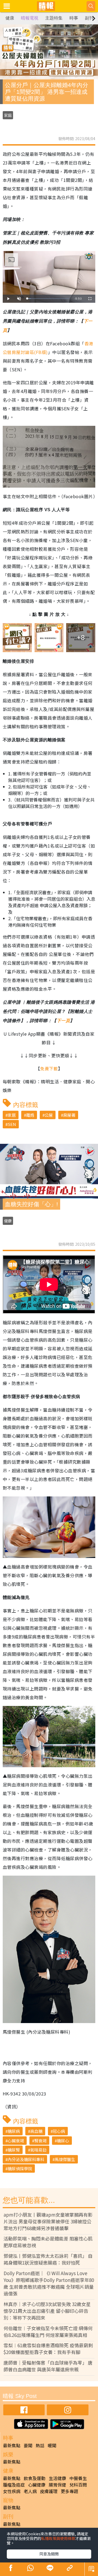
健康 (10, 18)
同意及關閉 (49, 2554)
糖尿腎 (14, 2150)
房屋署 (69, 1115)
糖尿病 (14, 2131)
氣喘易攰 (38, 2150)
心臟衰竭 (16, 2141)
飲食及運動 (35, 2478)
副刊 (89, 18)
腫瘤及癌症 (14, 2485)
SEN (12, 1124)
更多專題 (69, 2491)
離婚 (30, 1115)
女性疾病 (12, 2491)
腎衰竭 (40, 2141)
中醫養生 (78, 2478)
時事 (74, 18)
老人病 (30, 2491)
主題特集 (54, 18)
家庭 (8, 115)
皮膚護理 (49, 2491)
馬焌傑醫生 (65, 2159)
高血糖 (36, 2131)
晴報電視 (30, 18)
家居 (12, 1115)
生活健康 (57, 2478)
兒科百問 (78, 2485)
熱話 (40, 2445)
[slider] (48, 299)
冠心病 (59, 2131)
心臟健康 (37, 2485)
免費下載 (49, 1068)
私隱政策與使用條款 (58, 2538)
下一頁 (63, 1021)
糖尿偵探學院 (20, 2168)
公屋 (49, 1115)
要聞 (28, 2445)
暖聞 (52, 2445)
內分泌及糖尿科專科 (26, 2159)
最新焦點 (12, 2445)
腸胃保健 (57, 2485)
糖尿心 (63, 2141)
